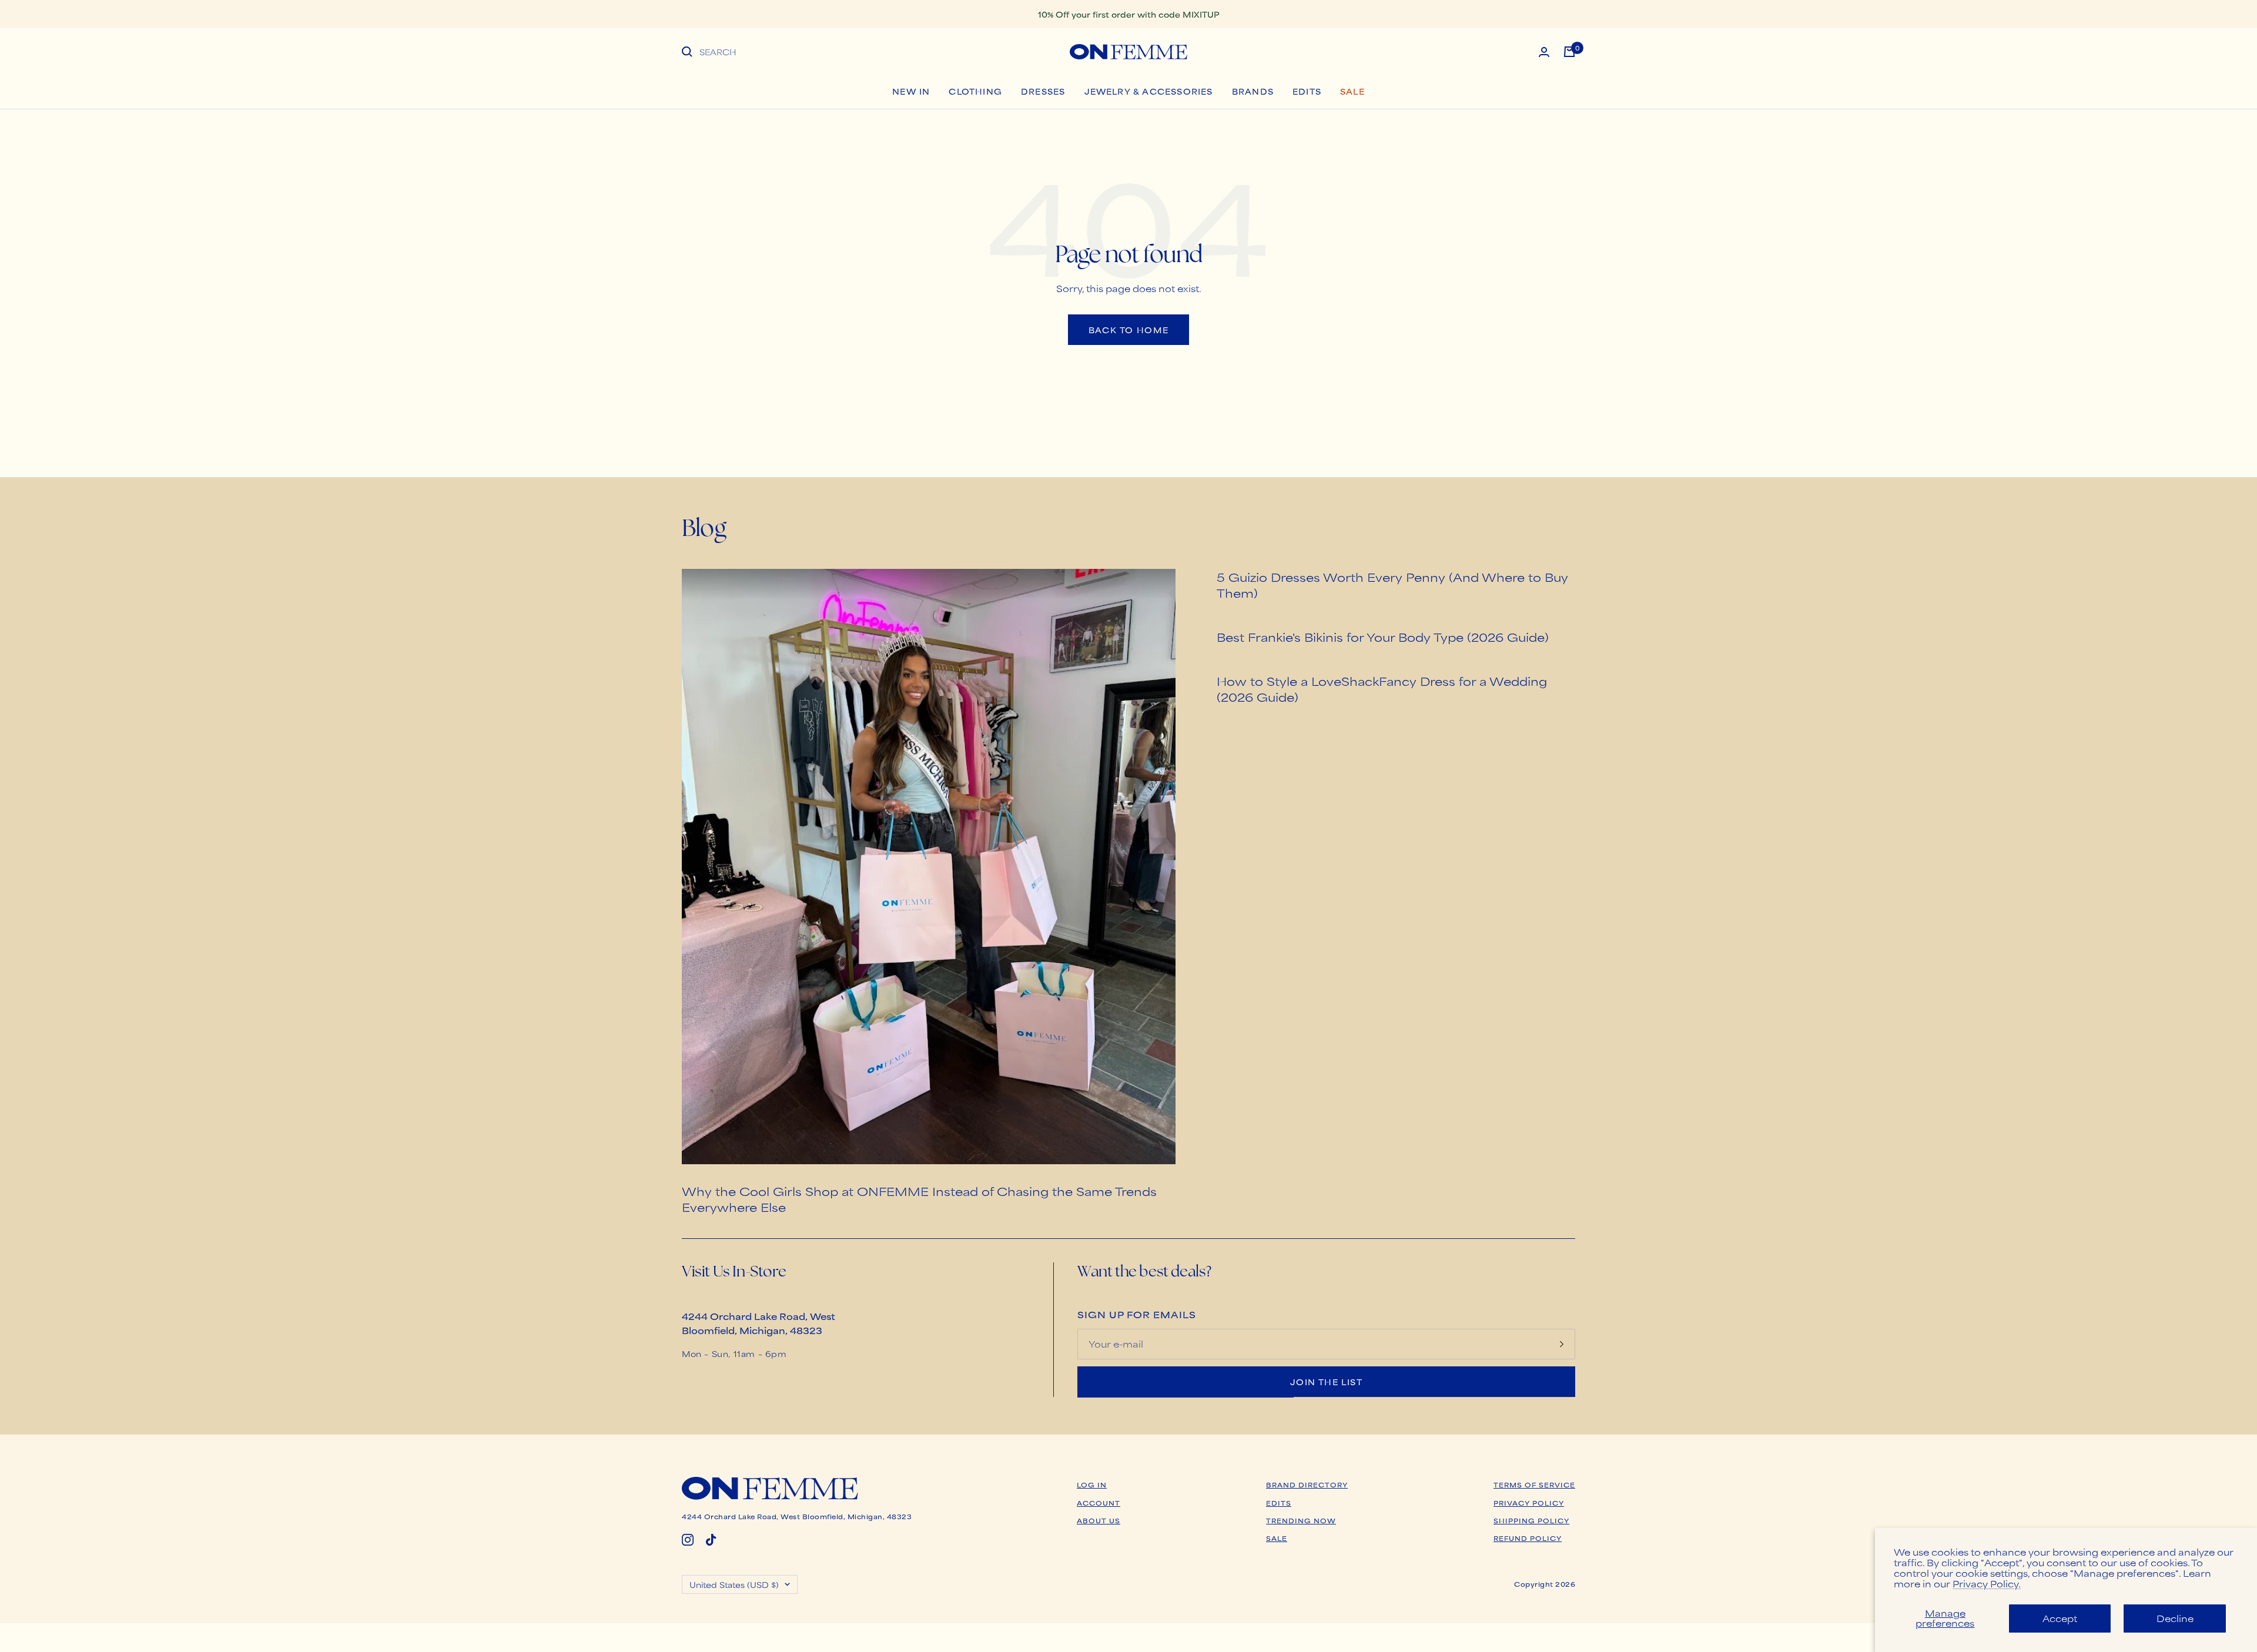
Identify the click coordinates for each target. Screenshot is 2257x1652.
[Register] (1562, 1344)
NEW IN (911, 91)
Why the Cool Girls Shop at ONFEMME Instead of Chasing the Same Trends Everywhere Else (919, 1199)
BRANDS (1253, 91)
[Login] (1544, 52)
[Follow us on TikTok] (711, 1540)
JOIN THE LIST (1326, 1382)
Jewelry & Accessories (1149, 91)
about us (1099, 1520)
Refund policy (1528, 1538)
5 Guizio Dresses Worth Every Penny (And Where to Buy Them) (1392, 585)
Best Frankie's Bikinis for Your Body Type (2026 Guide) (1383, 637)
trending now (1301, 1520)
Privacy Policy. (1987, 1584)
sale (1277, 1538)
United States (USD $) (734, 1584)
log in (1092, 1485)
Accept (2060, 1618)
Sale (1352, 91)
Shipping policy (1531, 1520)
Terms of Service (1534, 1485)
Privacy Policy (1529, 1503)
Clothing (975, 91)
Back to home (1129, 330)
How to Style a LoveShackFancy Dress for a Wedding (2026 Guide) (1382, 689)
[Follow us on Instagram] (688, 1540)
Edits (1307, 91)
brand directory (1307, 1485)
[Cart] (1569, 52)
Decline (2175, 1618)
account (1099, 1503)
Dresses (1043, 91)
